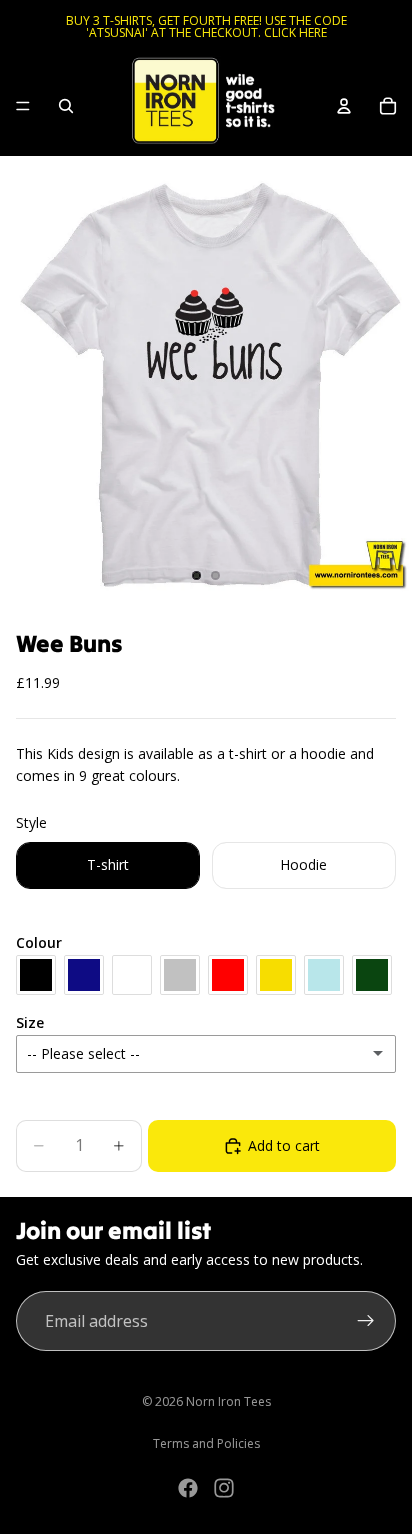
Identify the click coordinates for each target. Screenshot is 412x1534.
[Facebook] (188, 1488)
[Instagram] (224, 1488)
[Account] (344, 106)
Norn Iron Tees (228, 1401)
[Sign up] (366, 1321)
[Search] (66, 106)
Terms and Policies (206, 1443)
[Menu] (23, 106)
